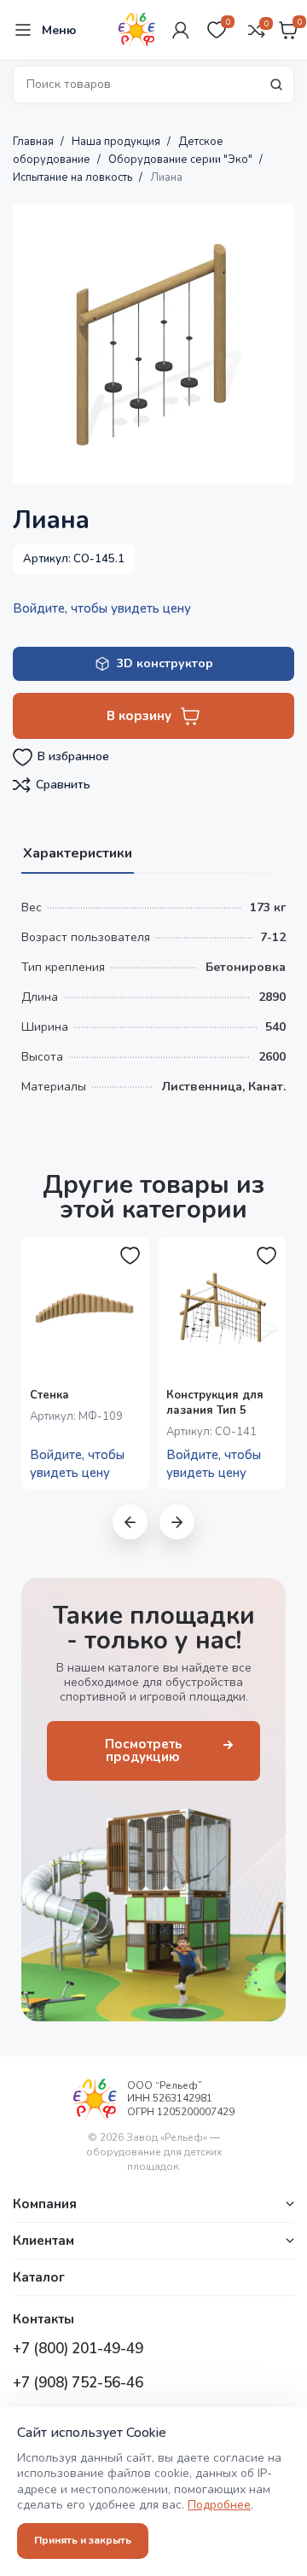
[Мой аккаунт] (181, 30)
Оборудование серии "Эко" (182, 160)
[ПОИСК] (276, 84)
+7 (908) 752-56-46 (78, 2383)
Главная (35, 142)
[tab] (78, 852)
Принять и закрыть (83, 2540)
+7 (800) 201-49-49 (78, 2349)
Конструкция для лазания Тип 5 (215, 1403)
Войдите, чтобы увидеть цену (102, 608)
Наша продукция (117, 142)
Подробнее (219, 2505)
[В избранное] (130, 1256)
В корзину (139, 716)
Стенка (49, 1395)
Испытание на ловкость (74, 177)
